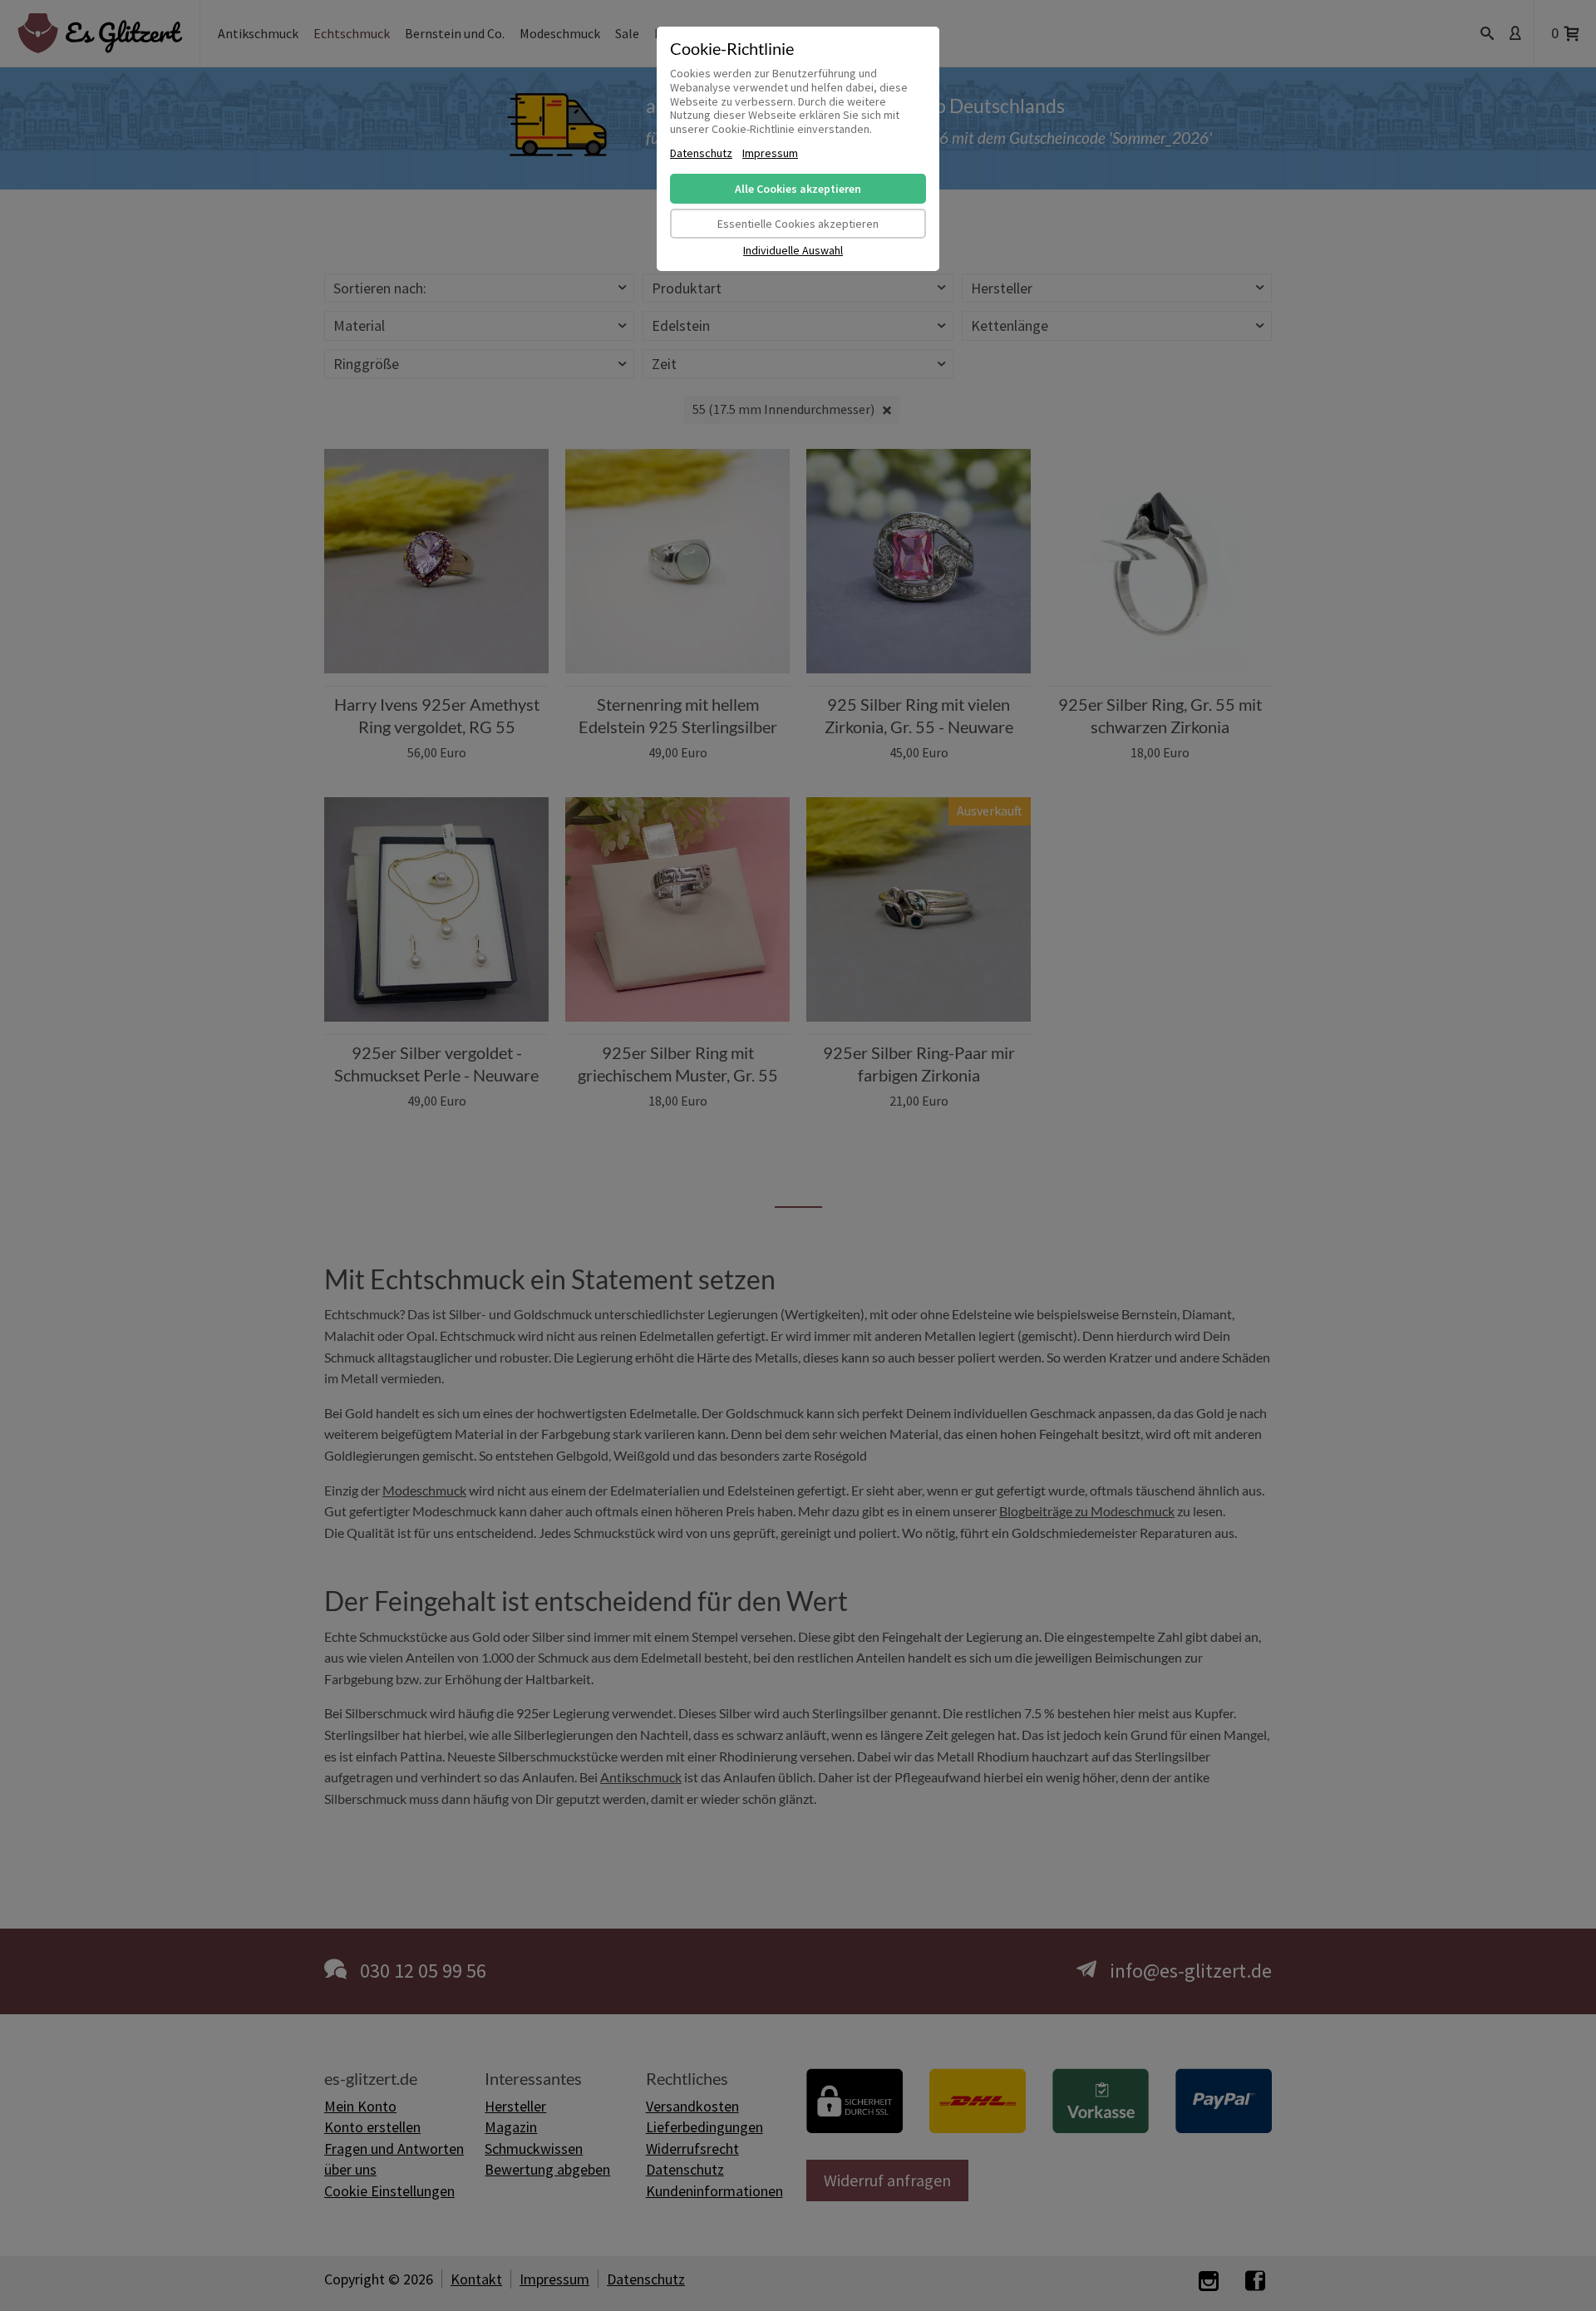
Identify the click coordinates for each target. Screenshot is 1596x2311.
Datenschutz (701, 153)
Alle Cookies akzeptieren (798, 189)
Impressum (770, 153)
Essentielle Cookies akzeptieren (798, 224)
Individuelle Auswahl (793, 251)
